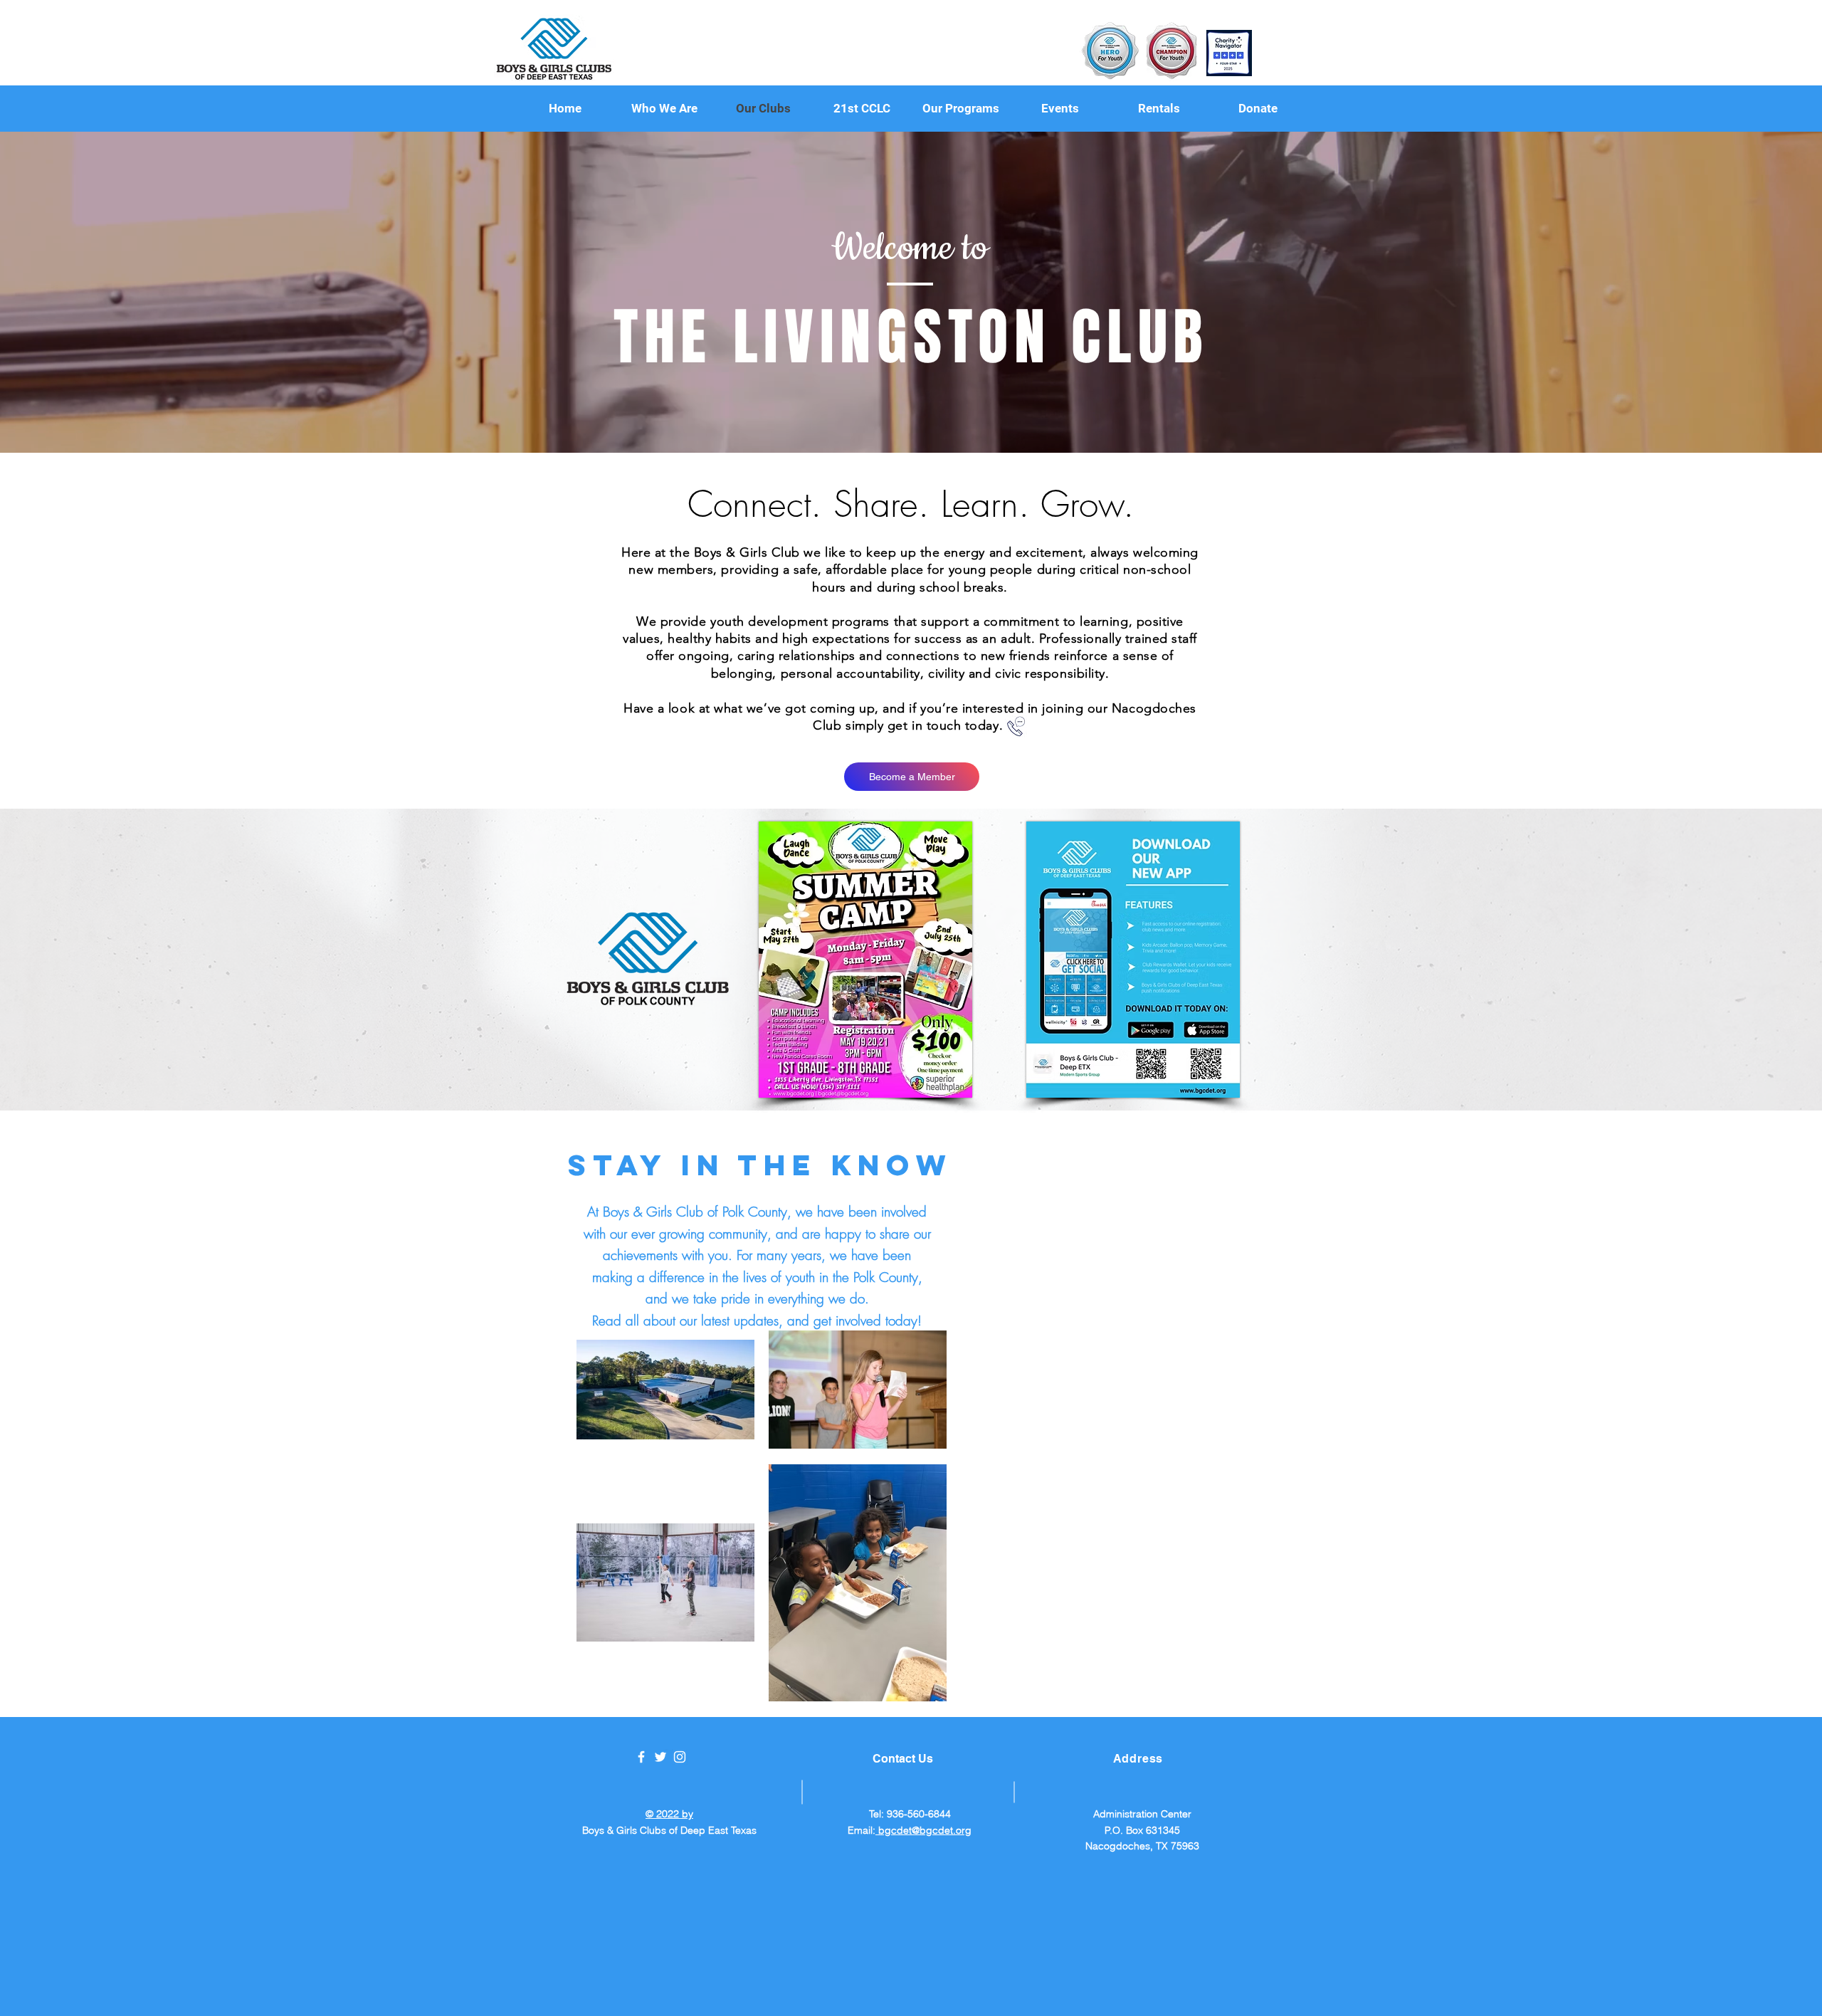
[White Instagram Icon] (680, 1757)
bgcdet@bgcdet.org (923, 1830)
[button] (960, 109)
